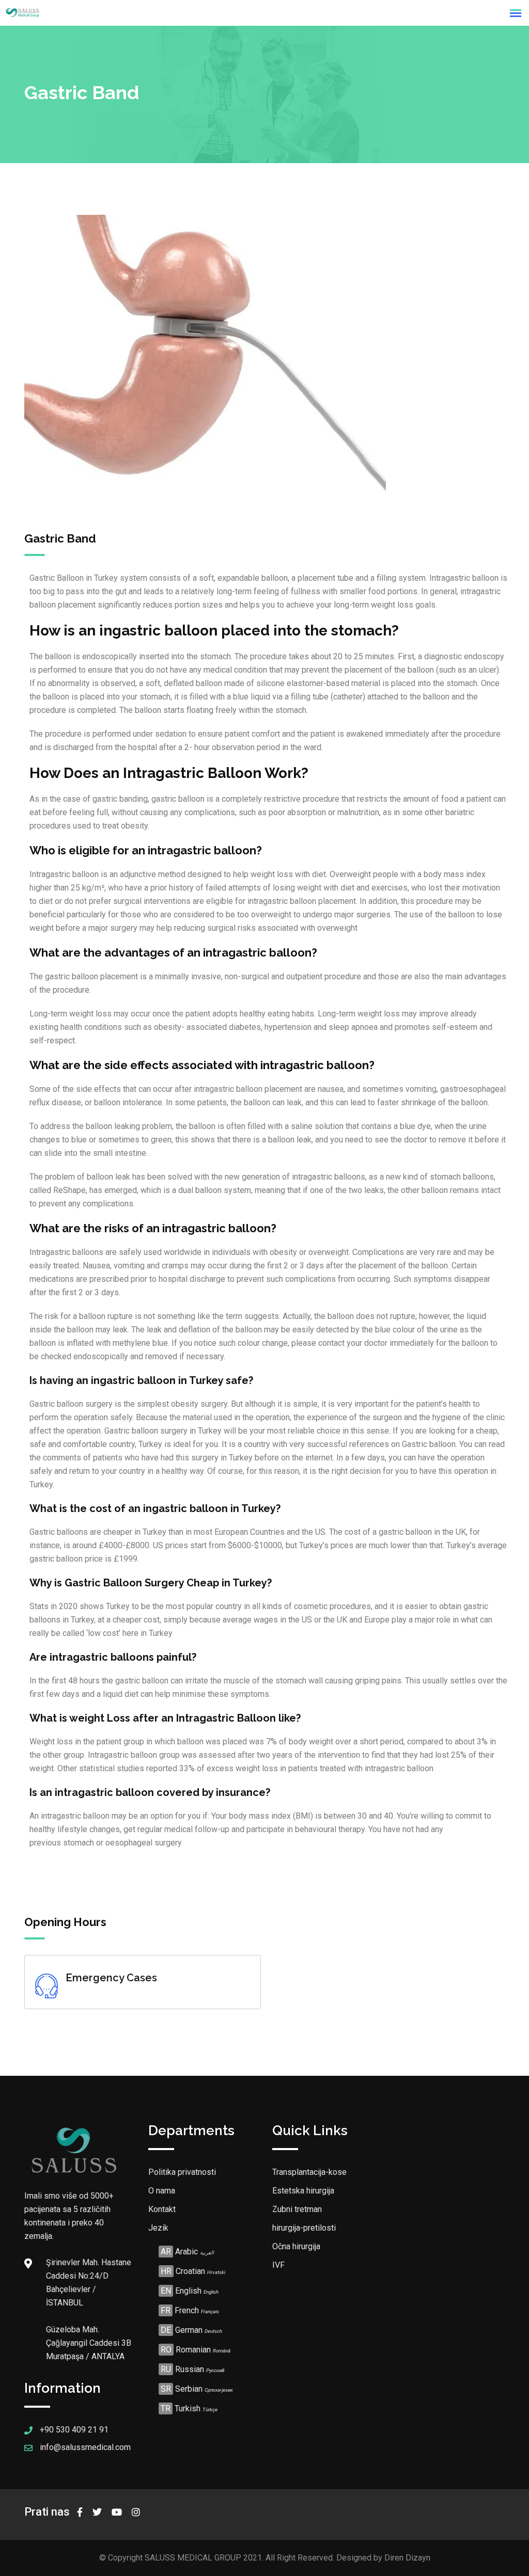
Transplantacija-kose (309, 2172)
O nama (162, 2191)
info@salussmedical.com (85, 2447)
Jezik (158, 2228)
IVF (278, 2265)
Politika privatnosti (182, 2172)
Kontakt (162, 2209)
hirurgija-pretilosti (304, 2228)
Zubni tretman (297, 2209)
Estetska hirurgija (303, 2191)
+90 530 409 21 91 (74, 2430)
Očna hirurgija (296, 2246)
